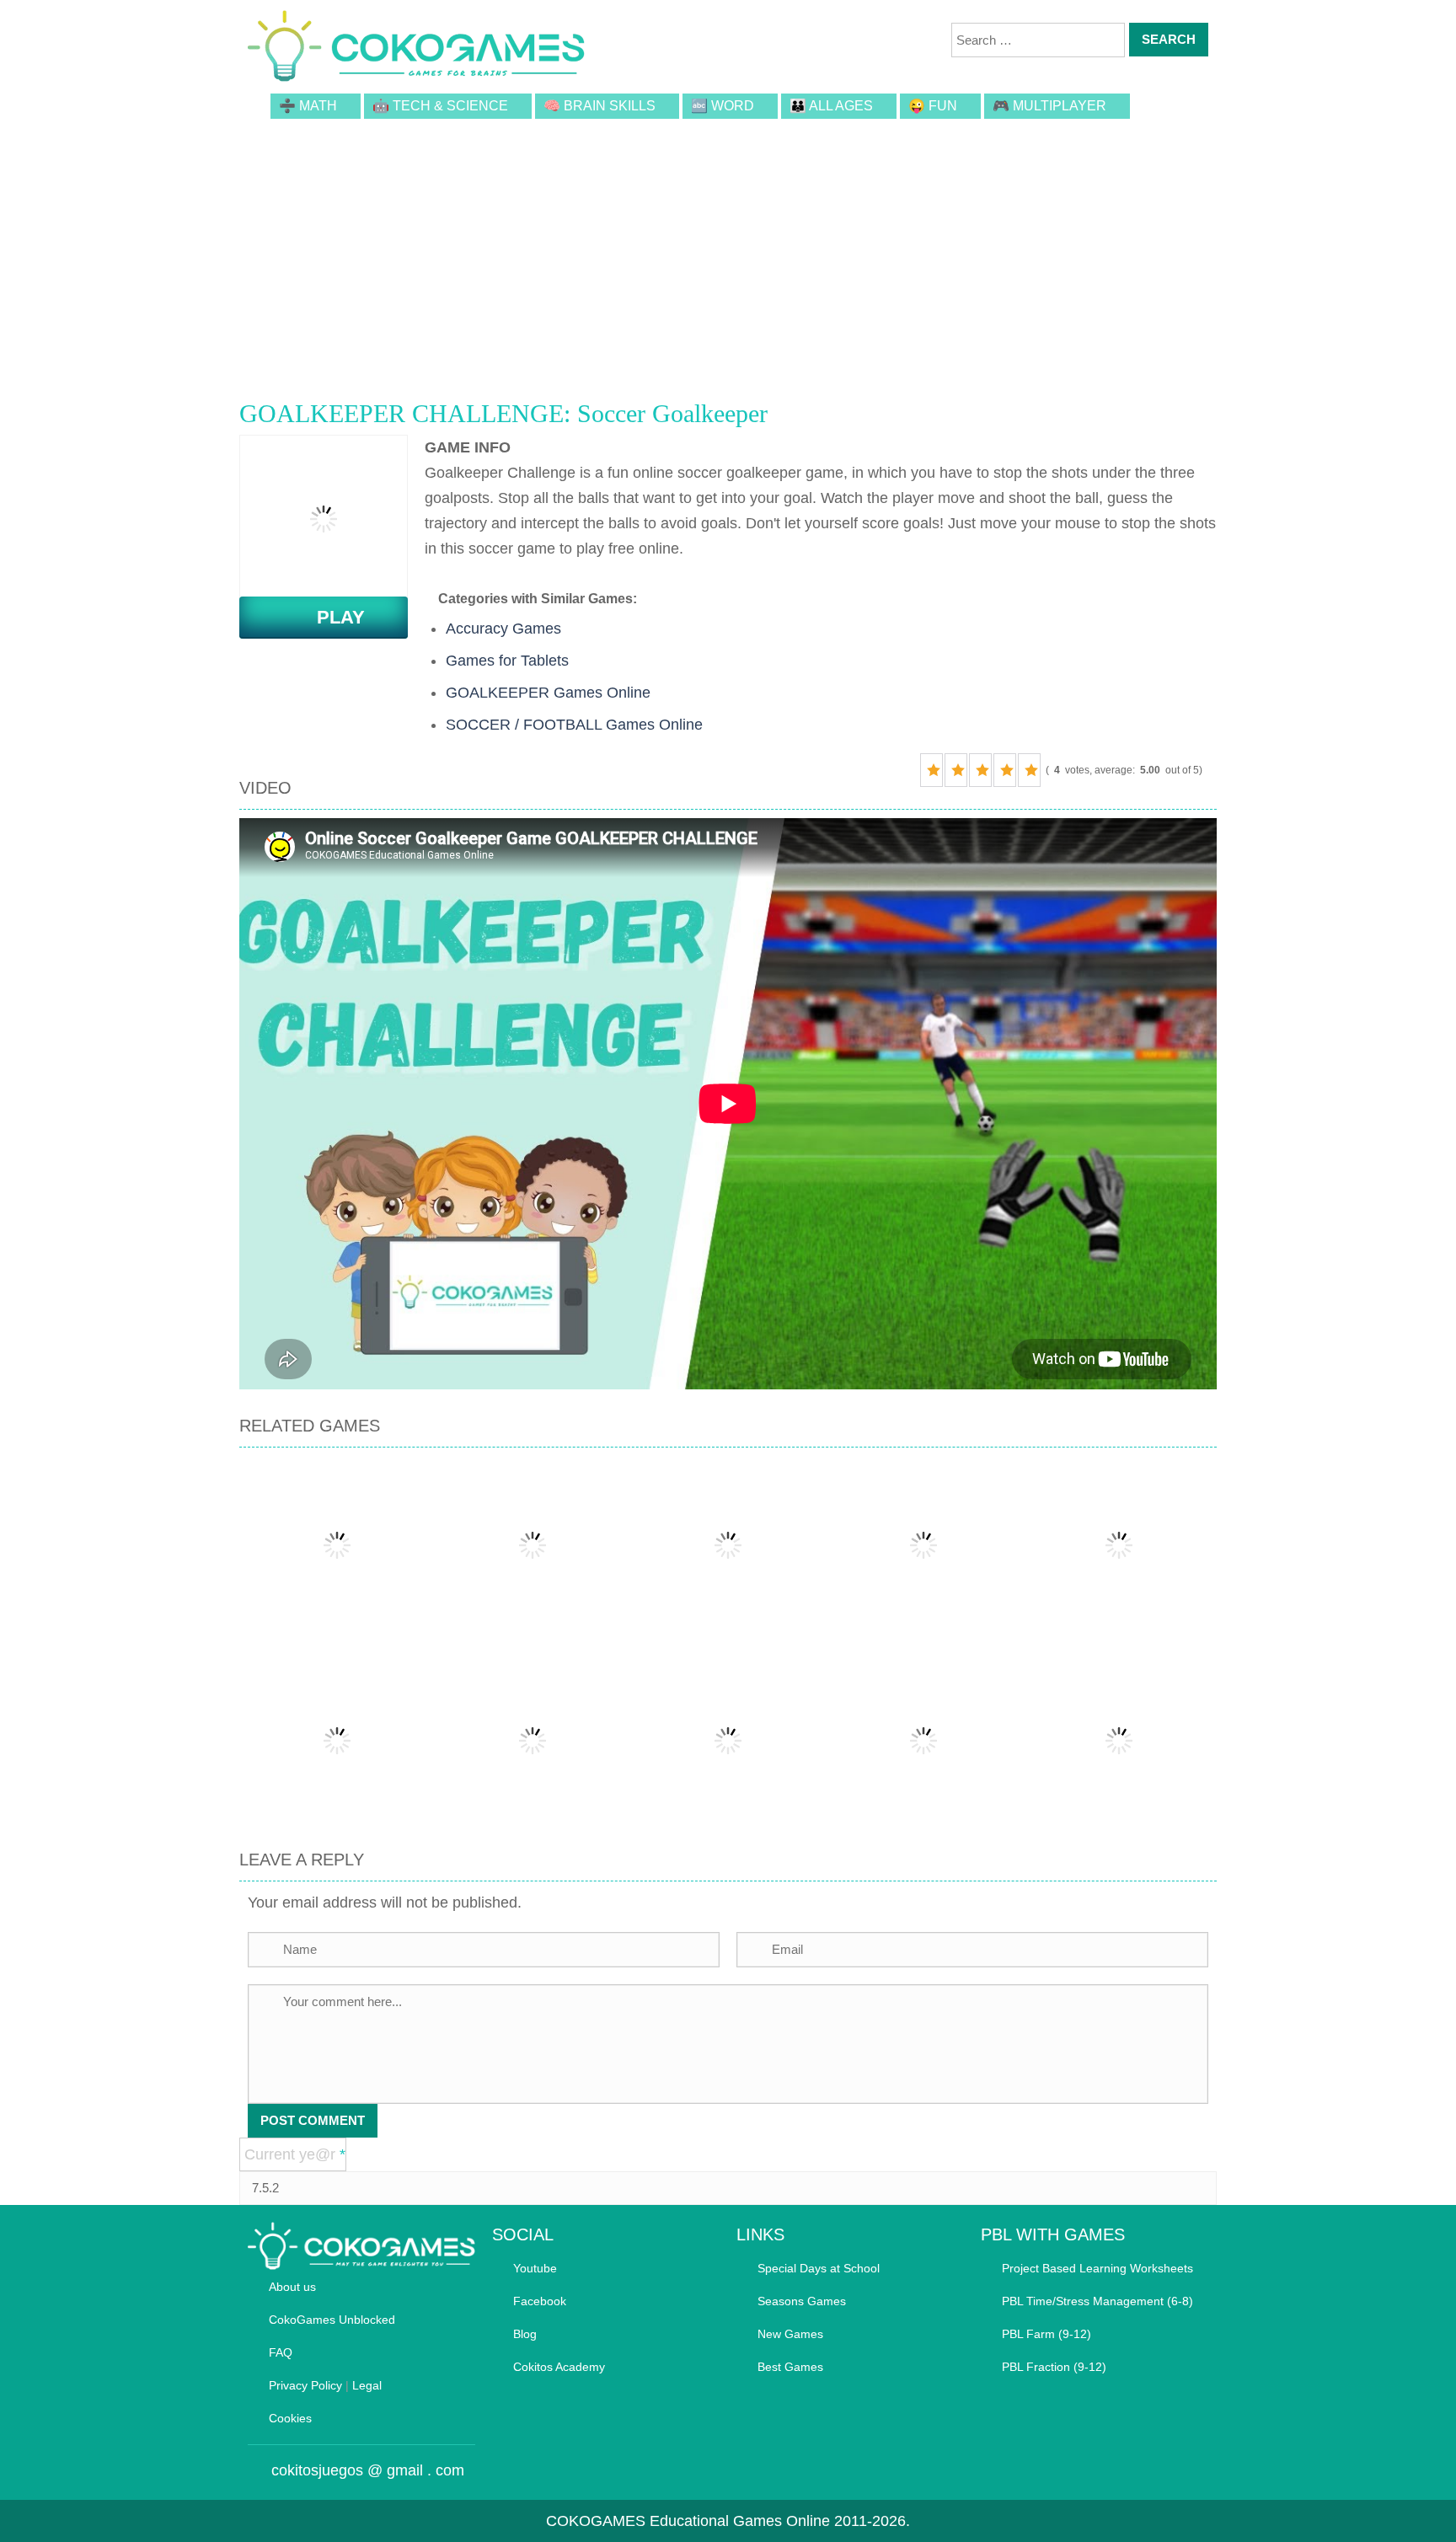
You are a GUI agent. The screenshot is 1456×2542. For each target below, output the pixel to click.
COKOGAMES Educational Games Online (688, 2521)
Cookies (290, 2418)
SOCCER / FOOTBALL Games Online (574, 725)
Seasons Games (802, 2301)
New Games (790, 2334)
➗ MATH (308, 106)
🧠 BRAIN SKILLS (600, 106)
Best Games (790, 2367)
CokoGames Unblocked (332, 2320)
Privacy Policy (305, 2385)
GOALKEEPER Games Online (548, 693)
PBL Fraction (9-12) (1054, 2367)
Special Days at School (819, 2268)
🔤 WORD (723, 106)
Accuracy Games (503, 629)
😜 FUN (933, 106)
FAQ (281, 2352)
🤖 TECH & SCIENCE (440, 106)
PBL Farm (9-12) (1046, 2334)
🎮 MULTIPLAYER (1049, 106)
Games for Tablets (507, 661)
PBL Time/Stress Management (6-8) (1097, 2301)
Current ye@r (295, 2154)
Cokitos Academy (559, 2367)
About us (292, 2287)
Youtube (535, 2268)
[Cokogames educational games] (416, 49)
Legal (367, 2385)
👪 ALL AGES (831, 106)
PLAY (331, 617)
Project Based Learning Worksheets (1097, 2268)
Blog (525, 2334)
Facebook (540, 2301)
